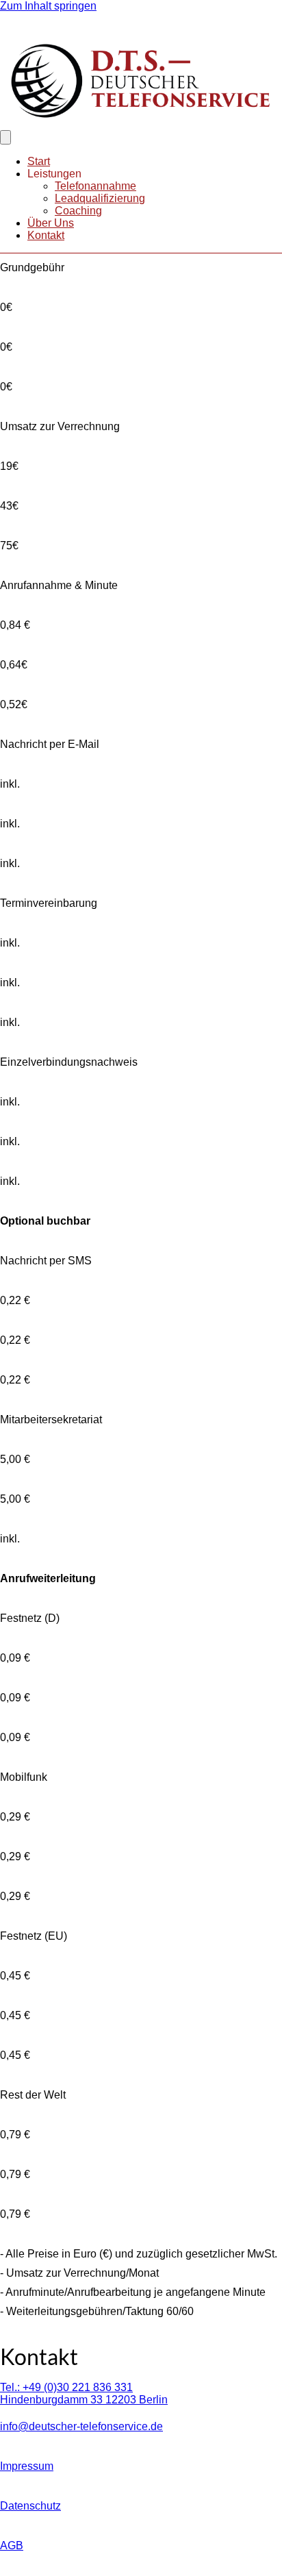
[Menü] (5, 137)
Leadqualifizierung (100, 198)
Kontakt (46, 235)
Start (39, 161)
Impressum (27, 2466)
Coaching (78, 211)
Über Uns (51, 223)
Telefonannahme (95, 186)
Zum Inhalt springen (48, 6)
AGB (12, 2546)
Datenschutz (30, 2506)
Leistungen (54, 174)
